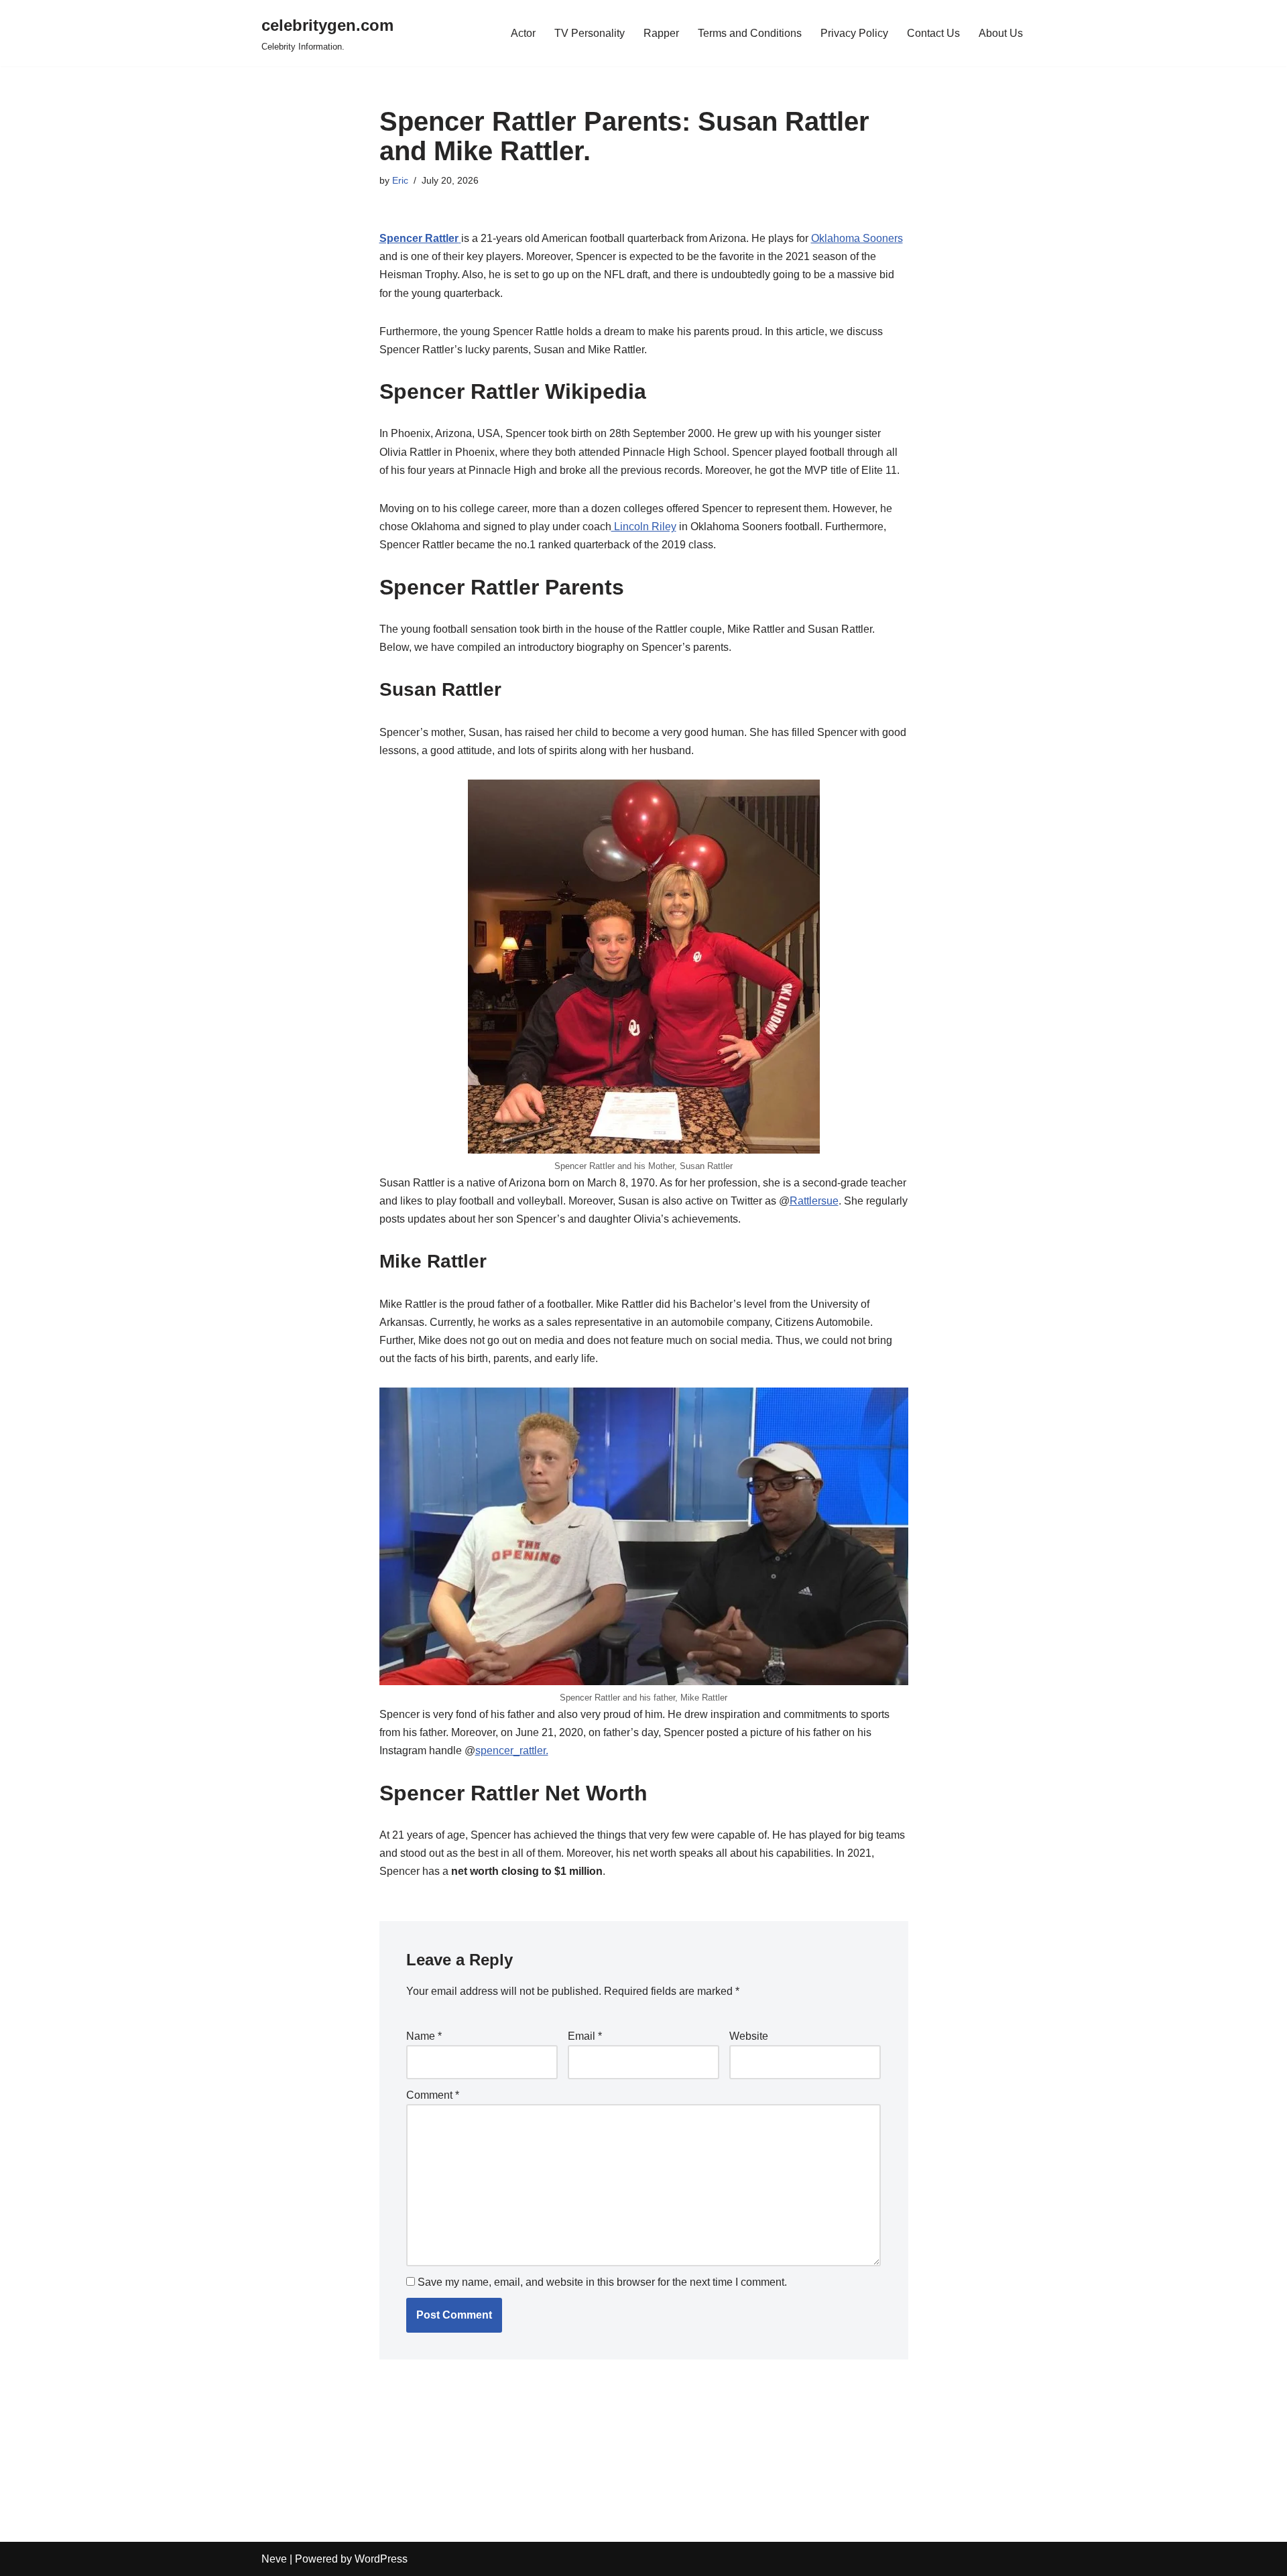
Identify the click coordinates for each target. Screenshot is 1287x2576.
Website (749, 2036)
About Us (1001, 33)
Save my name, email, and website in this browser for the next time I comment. (602, 2282)
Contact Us (933, 33)
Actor (523, 33)
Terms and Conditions (750, 33)
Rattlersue (814, 1201)
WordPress (381, 2559)
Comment (433, 2095)
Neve (274, 2559)
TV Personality (590, 33)
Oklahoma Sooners (857, 238)
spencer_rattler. (512, 1751)
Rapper (661, 33)
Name (424, 2036)
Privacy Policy (854, 33)
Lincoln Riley (644, 527)
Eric (400, 180)
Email (585, 2036)
